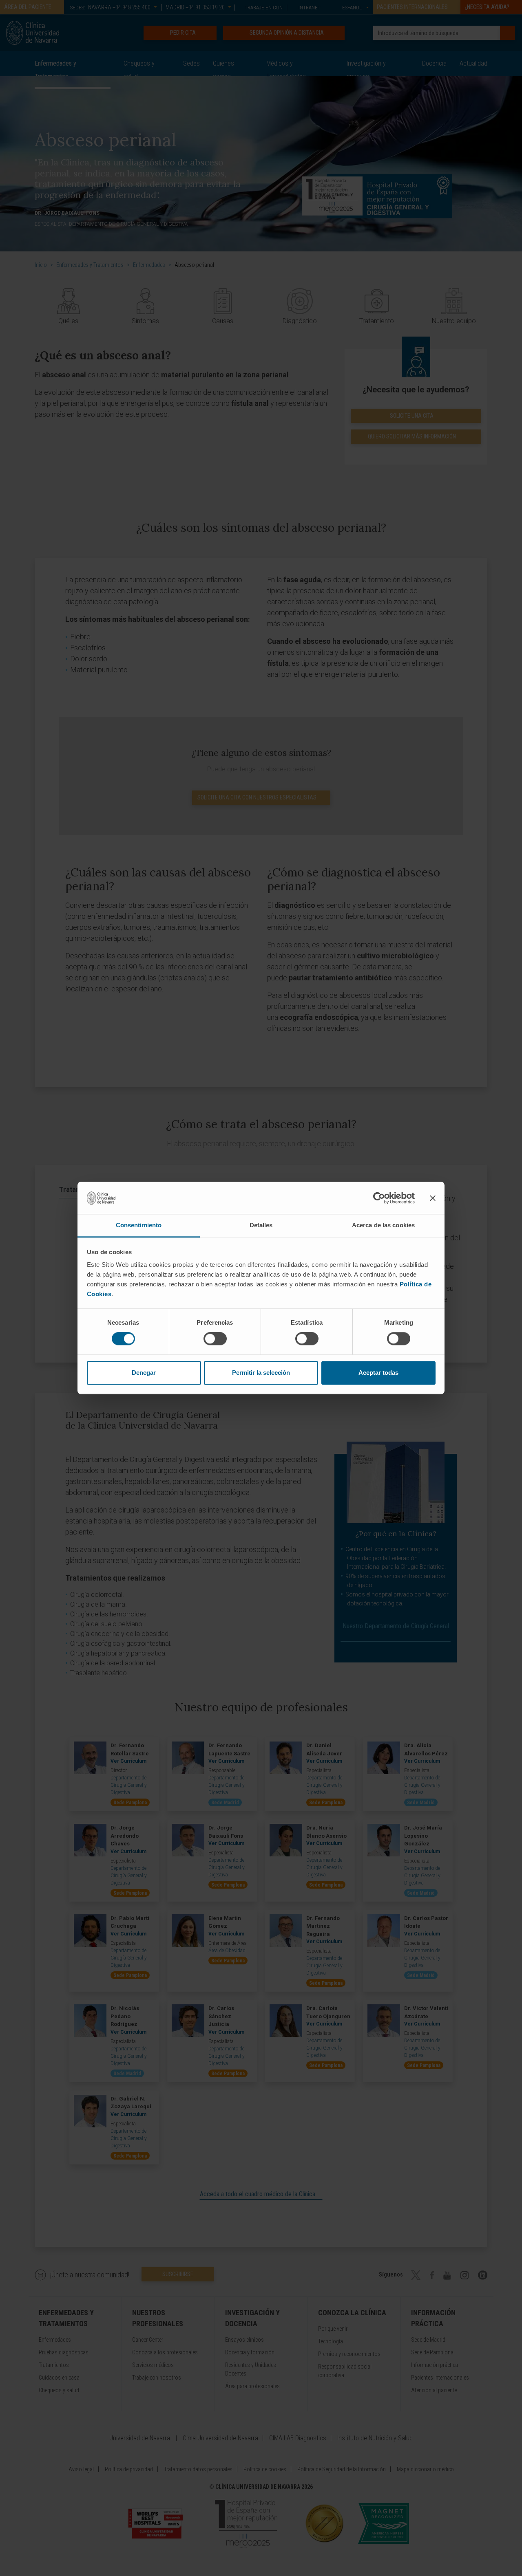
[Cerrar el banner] (433, 1198)
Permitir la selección (261, 1373)
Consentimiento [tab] (139, 1225)
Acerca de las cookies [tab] (383, 1225)
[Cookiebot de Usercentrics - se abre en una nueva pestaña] (379, 1198)
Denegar (144, 1373)
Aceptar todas (378, 1373)
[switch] (215, 1339)
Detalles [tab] (261, 1225)
